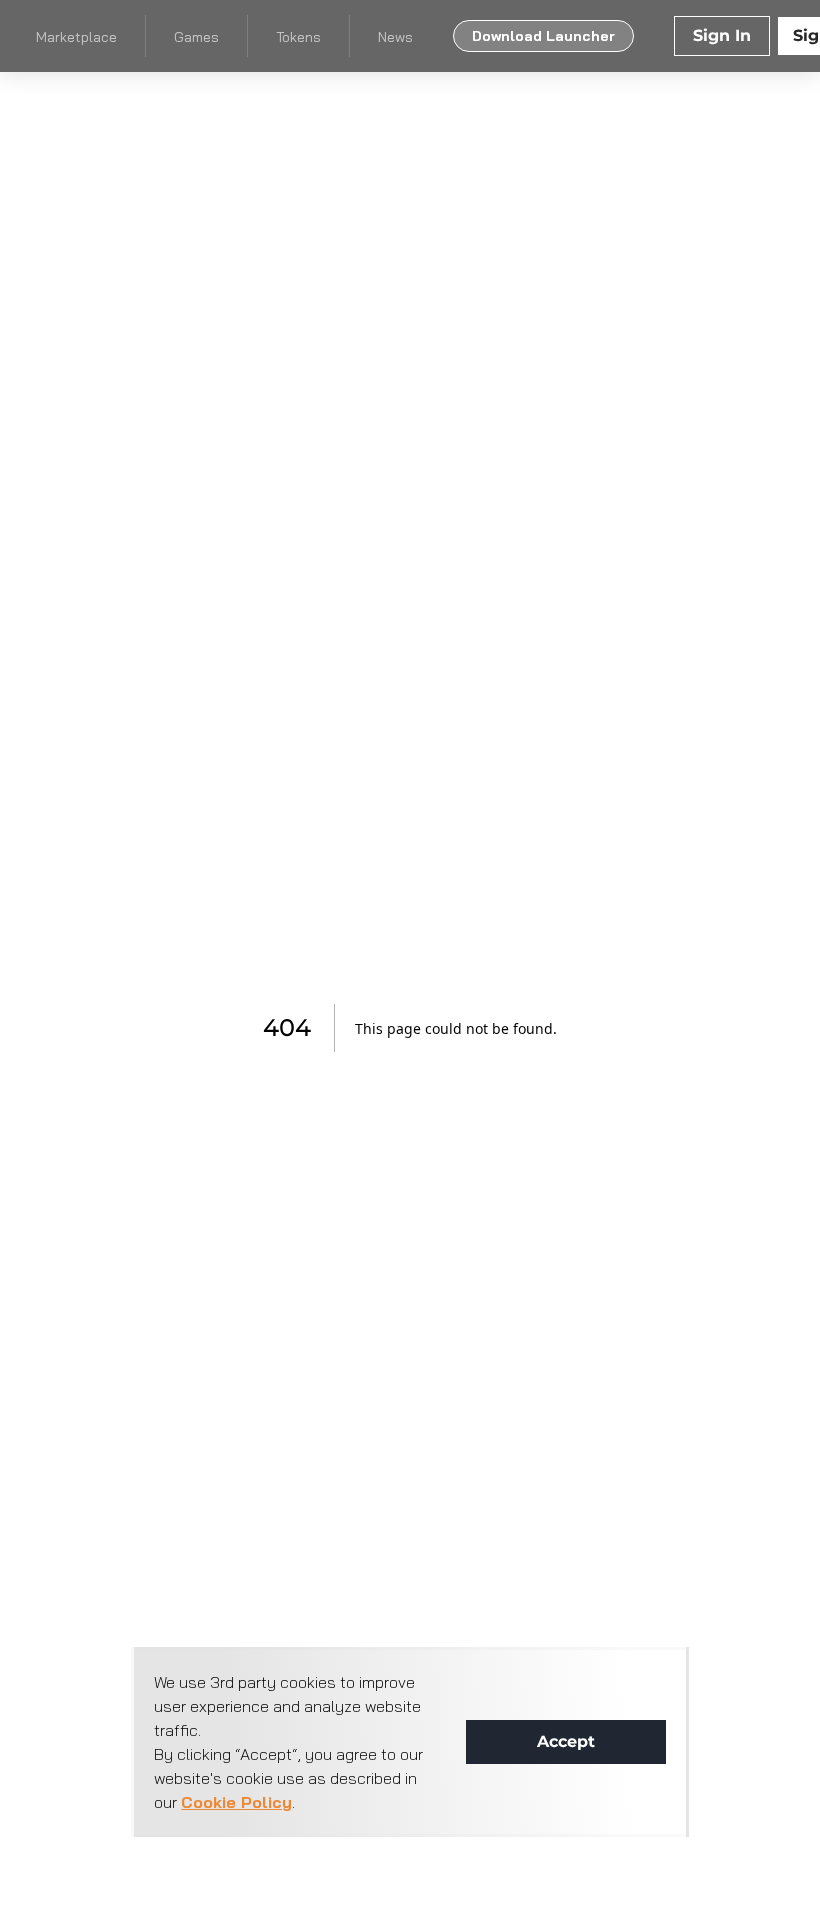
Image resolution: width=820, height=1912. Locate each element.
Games (196, 37)
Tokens (298, 37)
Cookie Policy (236, 1802)
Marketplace (76, 37)
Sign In (722, 35)
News (395, 37)
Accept (566, 1741)
